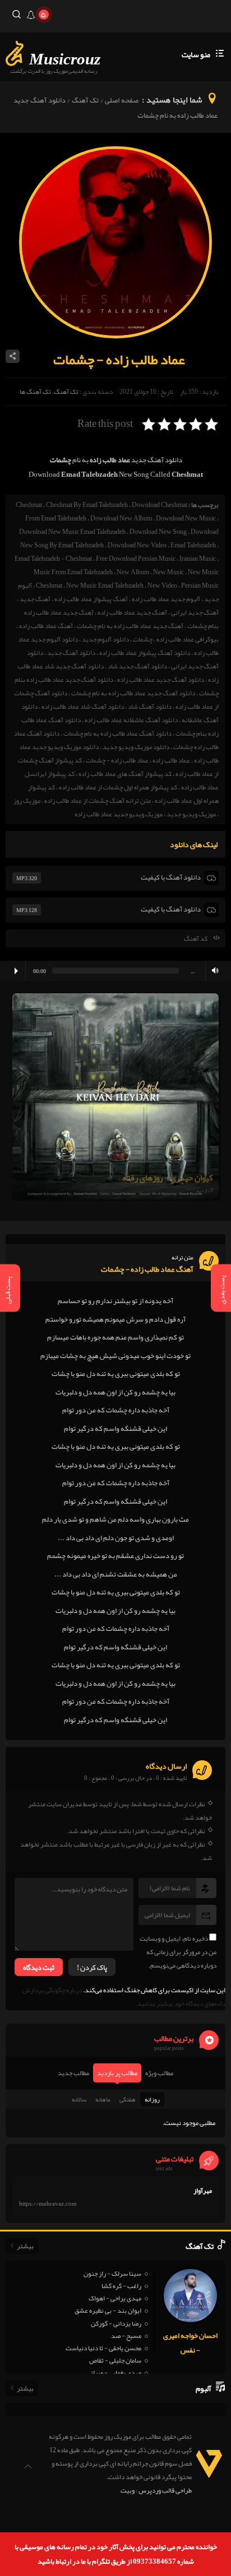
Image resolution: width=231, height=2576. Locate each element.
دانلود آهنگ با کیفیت (171, 877)
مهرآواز (203, 2191)
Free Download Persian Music (136, 559)
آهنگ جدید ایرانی (195, 612)
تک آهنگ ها (35, 392)
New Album (133, 572)
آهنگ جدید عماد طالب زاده (132, 612)
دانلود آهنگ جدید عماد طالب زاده (161, 680)
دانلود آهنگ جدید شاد (137, 666)
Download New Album (121, 518)
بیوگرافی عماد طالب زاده (188, 639)
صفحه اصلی (122, 100)
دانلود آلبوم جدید (105, 639)
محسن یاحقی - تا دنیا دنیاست (103, 2348)
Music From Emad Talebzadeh (73, 572)
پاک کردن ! (92, 1968)
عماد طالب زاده (171, 760)
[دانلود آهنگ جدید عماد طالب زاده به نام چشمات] (115, 336)
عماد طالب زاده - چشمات (117, 760)
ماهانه (103, 2099)
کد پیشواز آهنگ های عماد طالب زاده (125, 774)
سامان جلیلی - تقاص (115, 2360)
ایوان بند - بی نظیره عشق (108, 2310)
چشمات (143, 639)
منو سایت (196, 54)
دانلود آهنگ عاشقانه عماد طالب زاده (131, 720)
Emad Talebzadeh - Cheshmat (53, 559)
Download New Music (186, 518)
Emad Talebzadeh (193, 545)
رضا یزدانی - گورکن (116, 2323)
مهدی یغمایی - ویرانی (114, 2373)
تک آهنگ (85, 100)
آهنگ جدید (35, 599)
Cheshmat (29, 505)
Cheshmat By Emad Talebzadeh (87, 505)
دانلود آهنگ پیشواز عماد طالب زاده (145, 653)
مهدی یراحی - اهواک (115, 2298)
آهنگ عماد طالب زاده (46, 626)
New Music (168, 572)
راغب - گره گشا (121, 2286)
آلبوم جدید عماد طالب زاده (166, 599)
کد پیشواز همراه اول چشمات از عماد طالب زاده (118, 787)
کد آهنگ (196, 938)
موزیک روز (27, 801)
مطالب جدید (73, 2073)
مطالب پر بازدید (117, 2073)
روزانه (152, 2099)
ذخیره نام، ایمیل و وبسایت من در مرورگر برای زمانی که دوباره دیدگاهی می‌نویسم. (178, 1952)
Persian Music (200, 585)
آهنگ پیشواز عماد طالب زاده (91, 599)
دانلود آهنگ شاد (150, 706)
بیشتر (25, 2246)
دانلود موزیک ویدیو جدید (136, 747)
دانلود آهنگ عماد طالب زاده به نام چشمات (117, 733)
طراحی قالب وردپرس (165, 2490)
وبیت (128, 2490)
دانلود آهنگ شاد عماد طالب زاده (83, 706)
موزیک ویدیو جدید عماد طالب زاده (119, 814)
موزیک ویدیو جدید (191, 814)
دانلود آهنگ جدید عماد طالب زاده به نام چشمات (133, 693)
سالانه (79, 2099)
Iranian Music (198, 559)
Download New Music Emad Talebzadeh (72, 532)
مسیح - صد (126, 2336)
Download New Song (158, 532)
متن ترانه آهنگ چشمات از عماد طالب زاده (98, 801)
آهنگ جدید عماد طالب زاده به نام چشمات (130, 626)
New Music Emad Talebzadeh (105, 585)
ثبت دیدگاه (39, 1968)
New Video (162, 585)
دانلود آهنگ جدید (71, 653)
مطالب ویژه (159, 2073)
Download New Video (137, 545)
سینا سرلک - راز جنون (112, 2273)
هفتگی (128, 2099)
